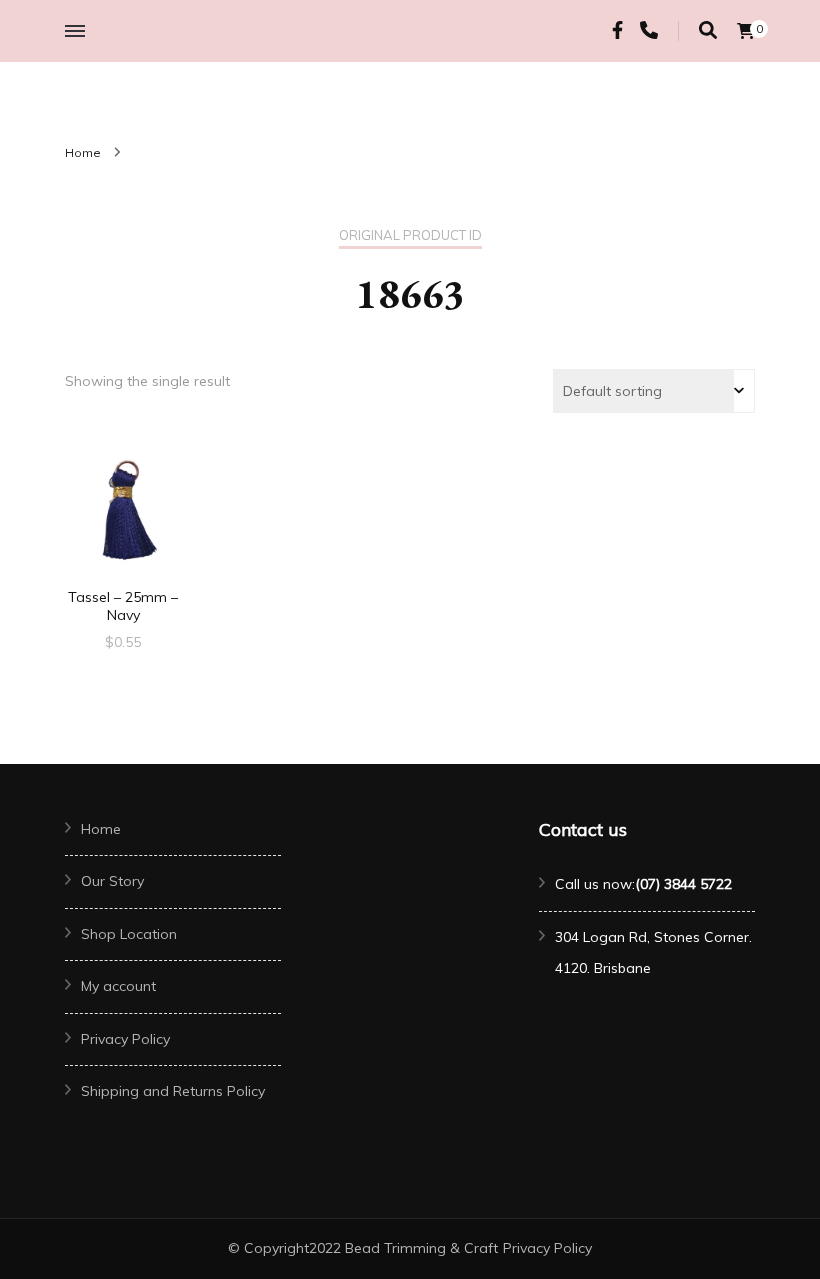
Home (101, 829)
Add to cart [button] (123, 513)
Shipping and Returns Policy (173, 1091)
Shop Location (129, 934)
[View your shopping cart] (746, 31)
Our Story (112, 881)
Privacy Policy (125, 1039)
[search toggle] (708, 30)
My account (118, 986)
